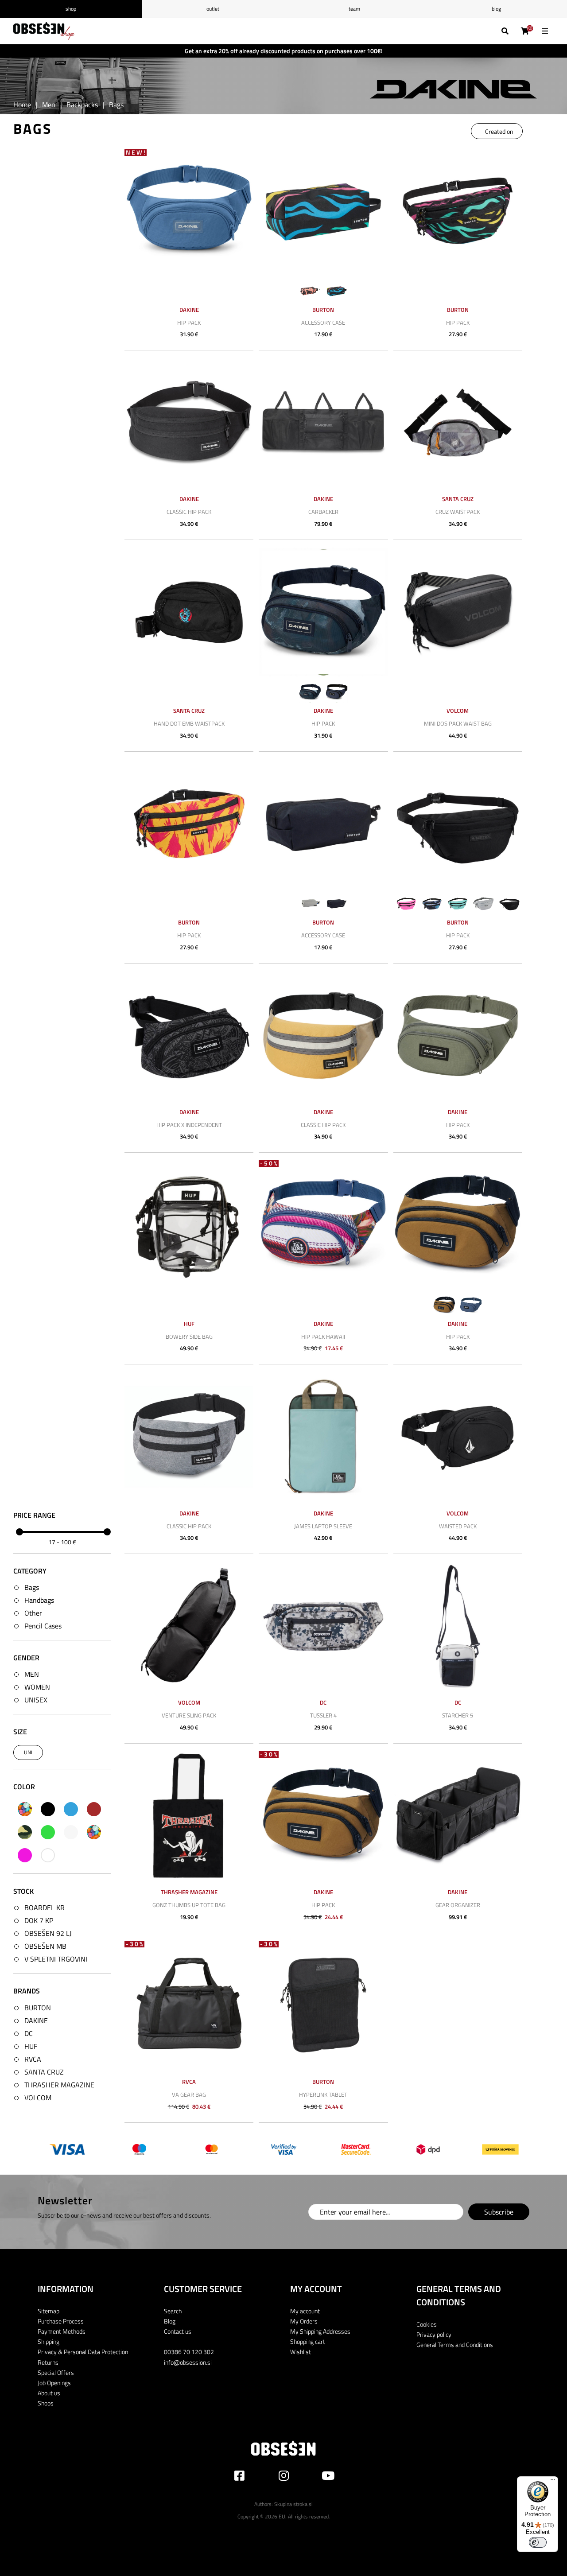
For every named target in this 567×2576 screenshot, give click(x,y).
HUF (31, 2046)
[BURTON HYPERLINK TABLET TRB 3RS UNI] (323, 2005)
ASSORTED (25, 1809)
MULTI (94, 1832)
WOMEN (37, 1687)
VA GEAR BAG (189, 2094)
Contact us (178, 2331)
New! (136, 153)
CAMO (25, 1832)
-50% (269, 1164)
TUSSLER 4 (323, 1715)
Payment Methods (62, 2331)
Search (173, 2311)
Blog (496, 9)
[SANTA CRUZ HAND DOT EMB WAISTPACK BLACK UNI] (189, 612)
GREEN (48, 1832)
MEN (32, 1674)
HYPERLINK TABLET (323, 2094)
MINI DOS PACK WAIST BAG (458, 723)
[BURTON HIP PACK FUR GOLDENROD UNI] (189, 824)
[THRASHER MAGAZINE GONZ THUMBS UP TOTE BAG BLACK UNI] (189, 1816)
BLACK (48, 1809)
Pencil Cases (43, 1626)
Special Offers (56, 2372)
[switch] (538, 2542)
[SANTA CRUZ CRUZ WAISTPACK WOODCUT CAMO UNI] (458, 422)
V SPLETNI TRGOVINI (56, 1959)
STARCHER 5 (458, 1715)
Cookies (427, 2324)
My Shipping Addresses (320, 2331)
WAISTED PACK (458, 1526)
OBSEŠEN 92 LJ (48, 1933)
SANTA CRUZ (44, 2072)
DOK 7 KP (39, 1920)
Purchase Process (61, 2321)
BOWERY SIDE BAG (189, 1337)
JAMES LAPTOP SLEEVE (323, 1526)
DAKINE (36, 2020)
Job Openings (54, 2383)
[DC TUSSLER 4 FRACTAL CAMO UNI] (323, 1626)
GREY (71, 1832)
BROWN (94, 1809)
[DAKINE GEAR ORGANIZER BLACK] (458, 1816)
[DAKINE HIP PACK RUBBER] (458, 1225)
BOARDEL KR (45, 1908)
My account (305, 2311)
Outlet (213, 9)
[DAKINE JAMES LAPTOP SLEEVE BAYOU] (323, 1436)
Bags (32, 1587)
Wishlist (301, 2352)
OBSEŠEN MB (45, 1946)
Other (33, 1613)
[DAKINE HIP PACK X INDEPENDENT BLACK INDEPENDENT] (189, 1035)
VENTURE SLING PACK (189, 1715)
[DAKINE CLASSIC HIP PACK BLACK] (189, 422)
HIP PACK (189, 322)
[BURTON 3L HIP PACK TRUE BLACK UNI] (458, 824)
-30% (269, 1754)
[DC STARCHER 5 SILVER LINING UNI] (458, 1626)
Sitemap (49, 2311)
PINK (25, 1855)
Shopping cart (308, 2341)
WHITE (48, 1855)
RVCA (33, 2059)
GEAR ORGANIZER (458, 1905)
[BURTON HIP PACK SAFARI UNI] (458, 211)
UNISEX (36, 1700)
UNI (28, 1752)
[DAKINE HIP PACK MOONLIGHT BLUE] (189, 211)
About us (49, 2393)
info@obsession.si (188, 2362)
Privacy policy (434, 2334)
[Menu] (553, 2482)
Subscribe (499, 2212)
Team (354, 9)
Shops (46, 2403)
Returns (48, 2362)
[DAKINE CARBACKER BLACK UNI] (323, 422)
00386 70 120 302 (189, 2352)
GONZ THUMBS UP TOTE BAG (189, 1905)
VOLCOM (38, 2098)
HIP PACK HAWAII (323, 1337)
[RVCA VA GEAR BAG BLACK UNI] (189, 2005)
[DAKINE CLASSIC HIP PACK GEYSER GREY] (189, 1436)
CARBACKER (323, 512)
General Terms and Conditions (455, 2345)
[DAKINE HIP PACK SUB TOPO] (323, 612)
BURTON (38, 2008)
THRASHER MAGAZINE (59, 2085)
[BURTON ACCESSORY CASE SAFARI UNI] (323, 211)
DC (29, 2033)
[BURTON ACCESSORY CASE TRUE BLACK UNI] (323, 824)
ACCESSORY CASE (323, 322)
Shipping (49, 2341)
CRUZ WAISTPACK (458, 512)
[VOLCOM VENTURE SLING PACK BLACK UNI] (189, 1626)
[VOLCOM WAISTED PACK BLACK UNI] (458, 1436)
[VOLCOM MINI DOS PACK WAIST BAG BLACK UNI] (458, 612)
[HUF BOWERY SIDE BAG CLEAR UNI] (189, 1225)
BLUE (71, 1809)
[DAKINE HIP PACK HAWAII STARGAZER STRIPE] (323, 1225)
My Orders (304, 2321)
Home (22, 105)
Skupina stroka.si (293, 2504)
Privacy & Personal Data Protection (83, 2352)
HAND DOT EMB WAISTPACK (189, 723)
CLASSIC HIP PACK (189, 512)
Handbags (39, 1600)
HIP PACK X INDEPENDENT (189, 1125)
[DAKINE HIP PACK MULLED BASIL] (458, 1035)
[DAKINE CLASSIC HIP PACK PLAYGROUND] (323, 1035)
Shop (71, 9)
